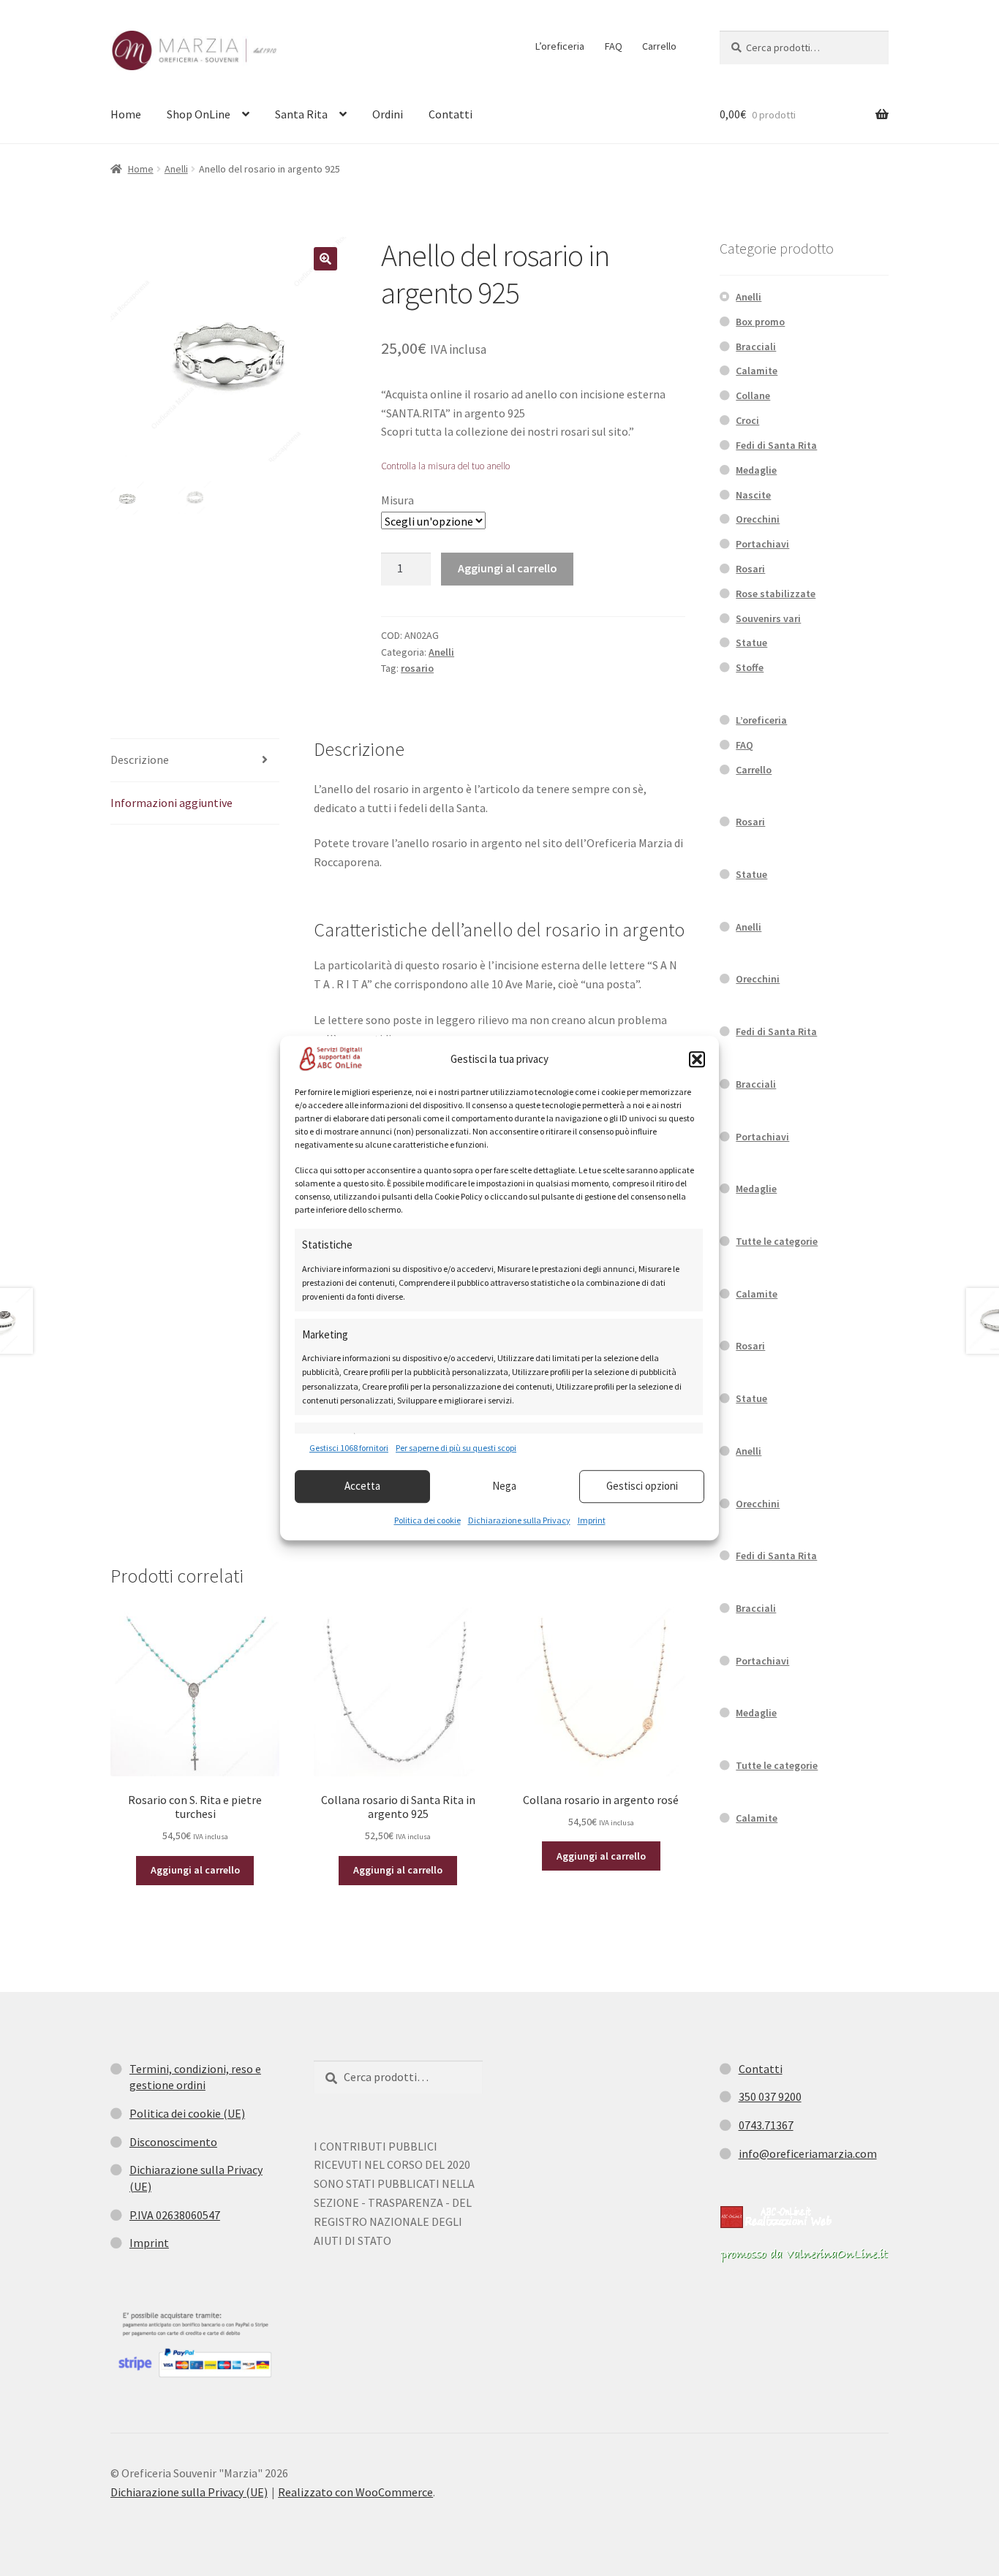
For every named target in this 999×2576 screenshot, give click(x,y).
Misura (397, 500)
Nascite (753, 495)
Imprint (592, 1520)
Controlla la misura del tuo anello (445, 466)
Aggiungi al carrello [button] (195, 1870)
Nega (504, 1486)
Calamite (757, 371)
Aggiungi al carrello (508, 568)
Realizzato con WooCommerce (355, 2492)
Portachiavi (762, 544)
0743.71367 (766, 2125)
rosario (417, 668)
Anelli (176, 169)
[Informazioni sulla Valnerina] (804, 2255)
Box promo (760, 322)
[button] (697, 1059)
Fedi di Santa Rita (776, 445)
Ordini (388, 114)
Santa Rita (301, 114)
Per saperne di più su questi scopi (456, 1448)
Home (126, 114)
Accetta (362, 1486)
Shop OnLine (199, 114)
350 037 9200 (770, 2096)
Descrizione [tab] (140, 759)
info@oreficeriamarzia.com (808, 2153)
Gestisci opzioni (642, 1486)
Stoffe (750, 667)
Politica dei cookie (427, 1520)
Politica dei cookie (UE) (187, 2113)
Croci (747, 420)
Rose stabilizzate (776, 594)
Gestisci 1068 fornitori (349, 1448)
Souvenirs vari (768, 618)
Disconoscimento (173, 2142)
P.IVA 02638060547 (175, 2215)
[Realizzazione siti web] (776, 2217)
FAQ (614, 46)
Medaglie (756, 470)
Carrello (659, 46)
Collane (753, 395)
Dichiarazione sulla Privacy (519, 1520)
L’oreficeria (560, 46)
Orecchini (758, 519)
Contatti (451, 114)
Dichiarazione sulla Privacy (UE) (189, 2492)
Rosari (750, 569)
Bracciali (756, 346)
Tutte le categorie (777, 1241)
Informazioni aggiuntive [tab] (171, 803)
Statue (751, 643)
